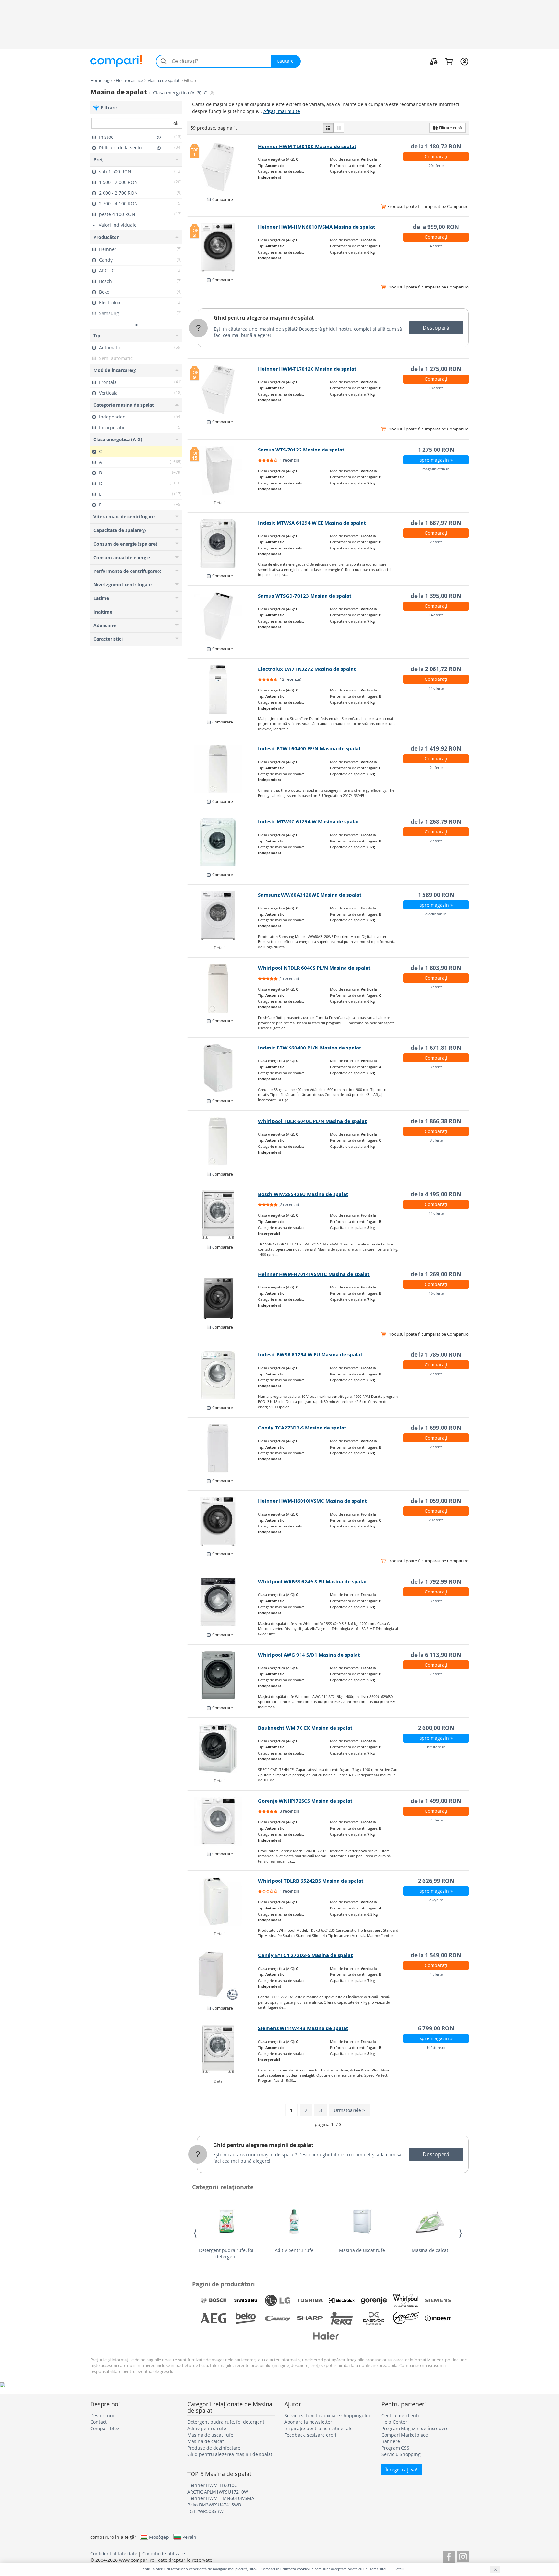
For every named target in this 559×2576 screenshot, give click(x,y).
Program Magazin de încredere (415, 2428)
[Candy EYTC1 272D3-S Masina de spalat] (223, 1976)
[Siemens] (438, 2300)
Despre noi (102, 2415)
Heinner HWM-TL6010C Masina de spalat (307, 146)
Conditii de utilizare (164, 2554)
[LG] (278, 2300)
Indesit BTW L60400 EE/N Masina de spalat (310, 749)
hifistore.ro (436, 1747)
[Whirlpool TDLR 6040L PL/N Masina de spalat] (223, 1142)
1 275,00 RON (436, 450)
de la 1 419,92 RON (436, 749)
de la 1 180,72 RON (436, 146)
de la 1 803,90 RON (436, 968)
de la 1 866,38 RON (436, 1121)
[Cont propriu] (464, 61)
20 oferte (436, 165)
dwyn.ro (436, 1900)
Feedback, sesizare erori (310, 2435)
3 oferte (436, 987)
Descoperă (436, 328)
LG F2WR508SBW (205, 2511)
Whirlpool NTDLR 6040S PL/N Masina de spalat (314, 968)
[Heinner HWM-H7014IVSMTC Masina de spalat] (223, 1295)
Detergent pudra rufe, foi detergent (226, 2253)
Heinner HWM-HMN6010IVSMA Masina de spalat (317, 227)
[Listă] (328, 128)
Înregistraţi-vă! (401, 2469)
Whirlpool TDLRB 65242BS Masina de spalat (311, 1881)
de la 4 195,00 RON (436, 1194)
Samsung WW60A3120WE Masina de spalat (310, 895)
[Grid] (339, 128)
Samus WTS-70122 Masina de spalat (301, 450)
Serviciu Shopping (401, 2454)
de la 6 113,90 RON (436, 1655)
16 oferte (436, 1293)
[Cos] (449, 61)
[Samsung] (246, 2300)
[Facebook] (449, 2556)
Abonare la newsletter (308, 2422)
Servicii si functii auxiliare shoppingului (327, 2415)
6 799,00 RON (436, 2028)
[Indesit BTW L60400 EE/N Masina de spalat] (223, 769)
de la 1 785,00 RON (436, 1355)
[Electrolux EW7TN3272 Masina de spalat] (223, 690)
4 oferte (436, 246)
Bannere (391, 2441)
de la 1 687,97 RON (436, 523)
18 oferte (436, 388)
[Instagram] (463, 2556)
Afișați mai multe (282, 111)
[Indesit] (438, 2318)
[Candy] (278, 2318)
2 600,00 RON (436, 1728)
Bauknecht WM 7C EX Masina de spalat (305, 1728)
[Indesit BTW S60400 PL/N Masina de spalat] (223, 1068)
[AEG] (214, 2318)
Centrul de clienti (400, 2415)
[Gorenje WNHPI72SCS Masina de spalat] (223, 1821)
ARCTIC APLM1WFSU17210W (218, 2492)
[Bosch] (214, 2300)
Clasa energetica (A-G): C (181, 93)
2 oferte (436, 542)
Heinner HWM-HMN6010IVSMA (221, 2498)
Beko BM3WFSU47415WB (214, 2505)
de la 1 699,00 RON (436, 1428)
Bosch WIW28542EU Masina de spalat (303, 1194)
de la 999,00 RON (436, 227)
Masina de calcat (430, 2250)
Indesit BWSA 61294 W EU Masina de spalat (310, 1355)
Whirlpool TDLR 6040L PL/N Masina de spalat (312, 1121)
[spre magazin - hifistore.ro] (223, 1748)
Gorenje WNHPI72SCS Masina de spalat (305, 1801)
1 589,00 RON (436, 895)
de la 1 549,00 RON (436, 1955)
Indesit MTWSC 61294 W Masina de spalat (309, 822)
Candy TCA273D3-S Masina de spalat (302, 1428)
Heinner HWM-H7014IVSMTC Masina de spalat (314, 1274)
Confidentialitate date (114, 2554)
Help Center (394, 2422)
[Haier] (326, 2336)
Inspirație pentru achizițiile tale (318, 2428)
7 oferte (436, 1674)
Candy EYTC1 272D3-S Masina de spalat (306, 1955)
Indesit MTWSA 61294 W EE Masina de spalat (312, 523)
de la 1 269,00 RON (436, 1274)
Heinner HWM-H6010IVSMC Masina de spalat (312, 1501)
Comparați (436, 156)
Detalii (220, 503)
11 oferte (436, 688)
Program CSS (395, 2448)
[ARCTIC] (406, 2318)
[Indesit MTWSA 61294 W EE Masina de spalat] (223, 543)
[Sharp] (310, 2318)
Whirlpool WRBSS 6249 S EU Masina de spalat (313, 1582)
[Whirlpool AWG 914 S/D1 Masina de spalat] (223, 1675)
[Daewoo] (374, 2318)
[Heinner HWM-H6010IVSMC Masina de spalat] (223, 1521)
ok (176, 123)
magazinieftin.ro (436, 469)
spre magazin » (436, 460)
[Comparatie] (434, 61)
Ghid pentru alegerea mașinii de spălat (264, 318)
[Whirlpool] (406, 2300)
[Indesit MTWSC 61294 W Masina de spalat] (223, 842)
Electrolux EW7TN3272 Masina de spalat (307, 669)
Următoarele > (349, 2110)
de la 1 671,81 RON (436, 1048)
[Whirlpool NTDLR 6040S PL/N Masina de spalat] (223, 988)
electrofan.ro (436, 914)
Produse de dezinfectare (214, 2448)
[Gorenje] (374, 2300)
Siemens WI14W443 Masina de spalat (303, 2028)
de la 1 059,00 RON (436, 1501)
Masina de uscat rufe (362, 2250)
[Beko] (246, 2318)
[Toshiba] (310, 2300)
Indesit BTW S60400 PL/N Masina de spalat (310, 1048)
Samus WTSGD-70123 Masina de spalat (305, 596)
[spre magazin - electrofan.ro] (223, 915)
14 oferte (436, 615)
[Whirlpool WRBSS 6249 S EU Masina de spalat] (223, 1602)
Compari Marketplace (405, 2435)
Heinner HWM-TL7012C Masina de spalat (307, 369)
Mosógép (159, 2537)
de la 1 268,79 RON (436, 822)
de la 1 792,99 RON (436, 1582)
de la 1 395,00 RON (436, 596)
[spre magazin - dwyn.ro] (223, 1901)
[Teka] (342, 2318)
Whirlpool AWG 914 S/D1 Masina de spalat (309, 1655)
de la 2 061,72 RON (436, 669)
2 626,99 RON (436, 1881)
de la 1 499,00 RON (436, 1801)
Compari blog (105, 2428)
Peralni (190, 2537)
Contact (99, 2422)
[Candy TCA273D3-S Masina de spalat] (223, 1448)
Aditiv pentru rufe (294, 2250)
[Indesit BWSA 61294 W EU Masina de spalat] (223, 1375)
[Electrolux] (342, 2300)
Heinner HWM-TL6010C (212, 2485)
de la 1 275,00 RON (436, 369)
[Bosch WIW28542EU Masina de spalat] (223, 1215)
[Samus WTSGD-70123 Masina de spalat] (223, 616)
